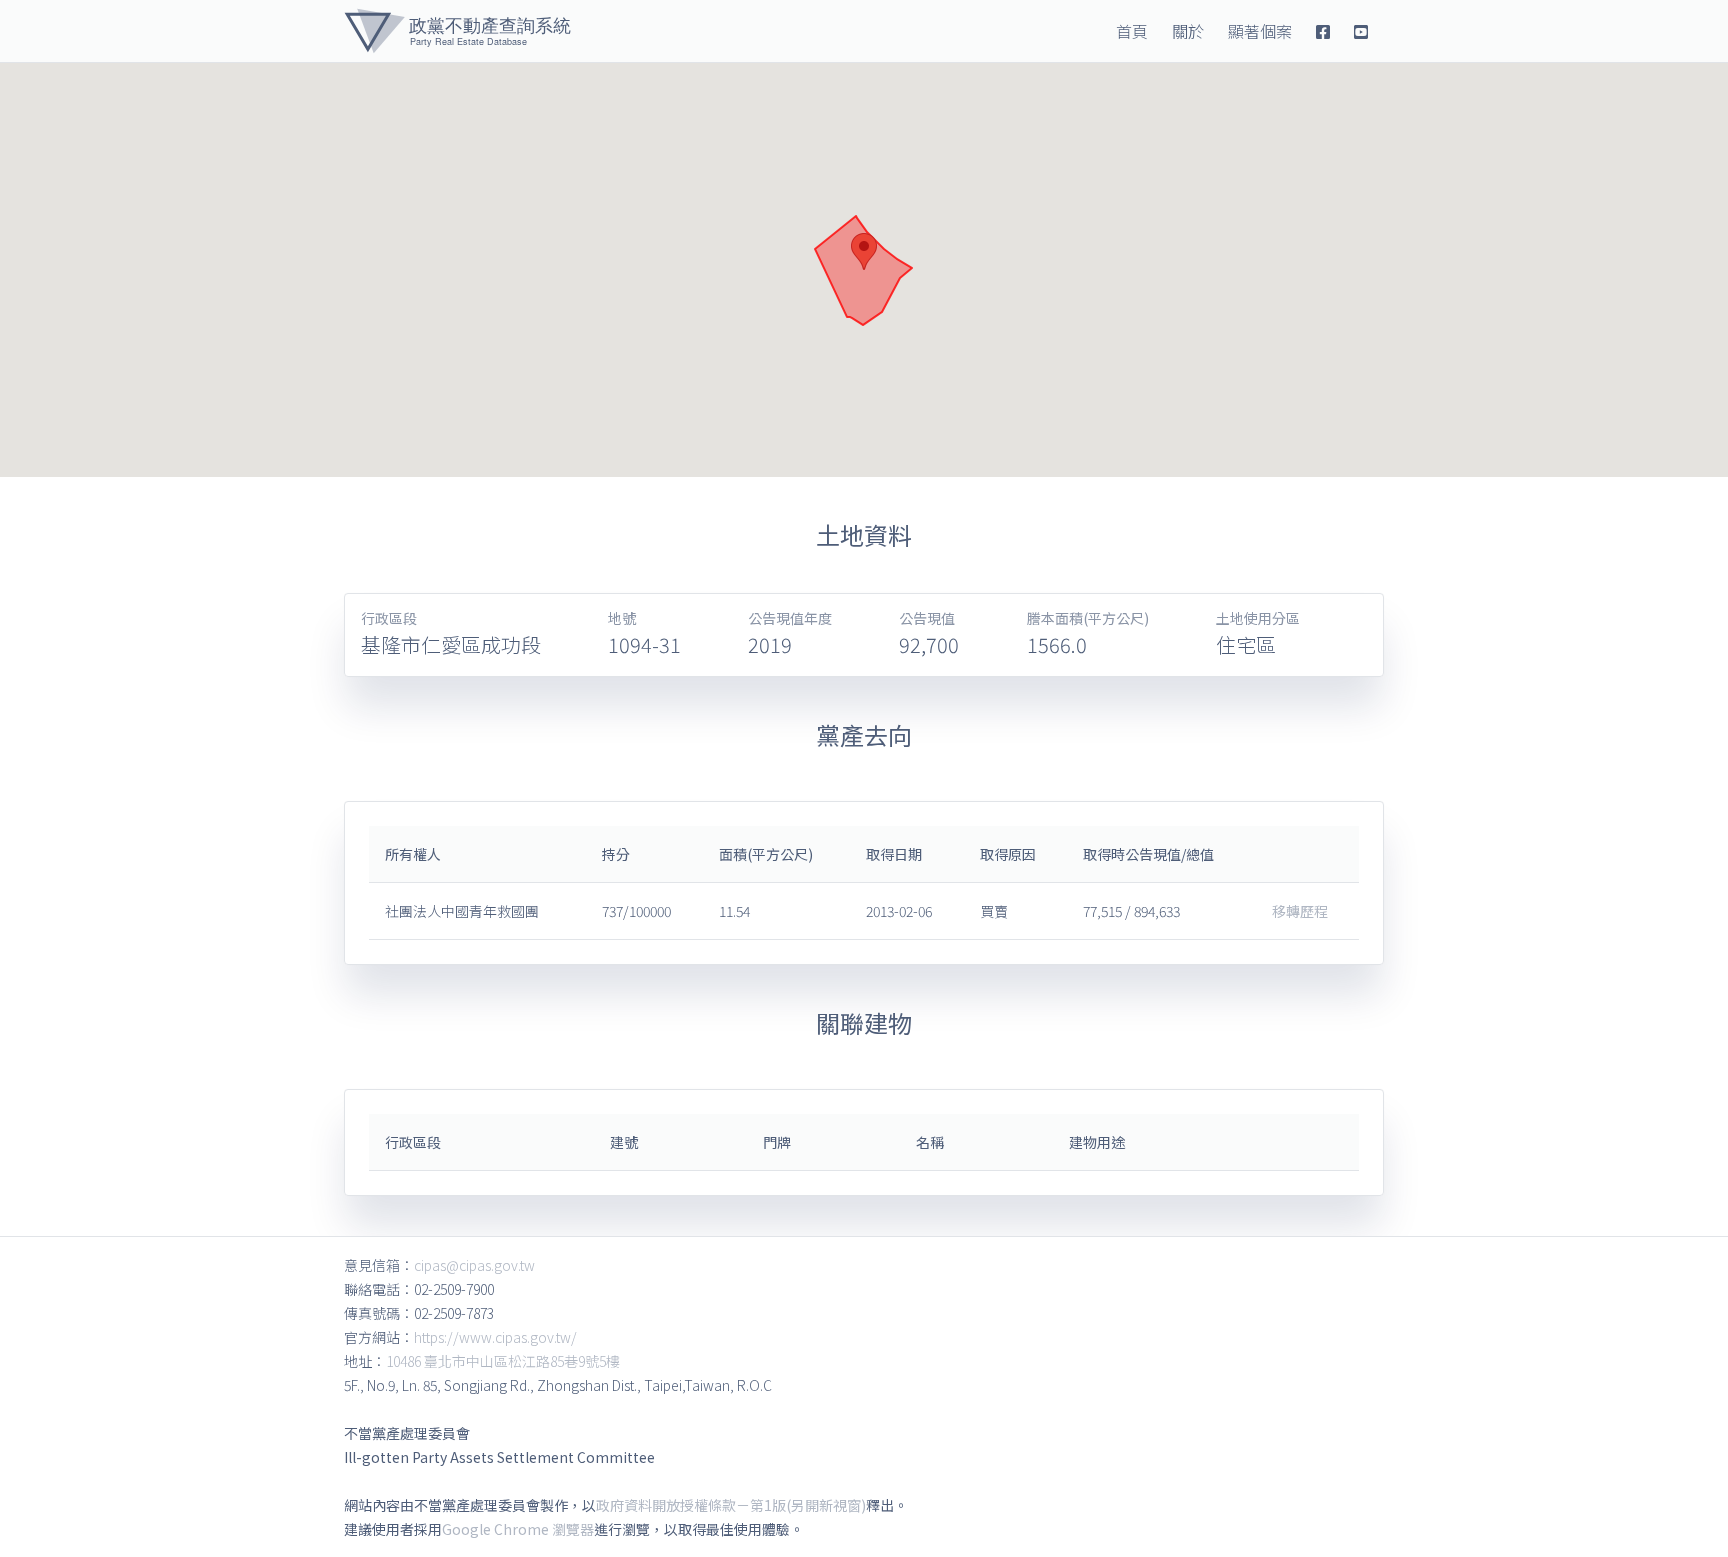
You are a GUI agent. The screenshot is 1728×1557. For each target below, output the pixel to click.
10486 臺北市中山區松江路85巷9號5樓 (503, 1361)
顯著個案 (1260, 31)
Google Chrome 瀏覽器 (518, 1529)
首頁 (1132, 31)
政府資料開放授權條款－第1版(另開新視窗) (731, 1505)
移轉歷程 (1300, 911)
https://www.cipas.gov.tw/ (495, 1337)
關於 (1188, 31)
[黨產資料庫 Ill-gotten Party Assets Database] (457, 31)
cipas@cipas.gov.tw (474, 1265)
